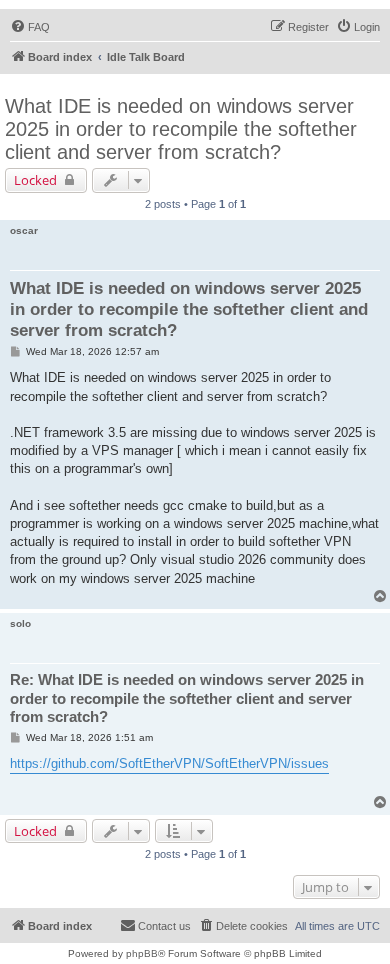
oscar (24, 230)
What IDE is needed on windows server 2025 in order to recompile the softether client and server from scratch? (181, 129)
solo (20, 623)
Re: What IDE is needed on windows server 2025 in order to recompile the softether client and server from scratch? (187, 698)
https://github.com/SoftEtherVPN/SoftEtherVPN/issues (169, 763)
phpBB (142, 953)
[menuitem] (30, 27)
